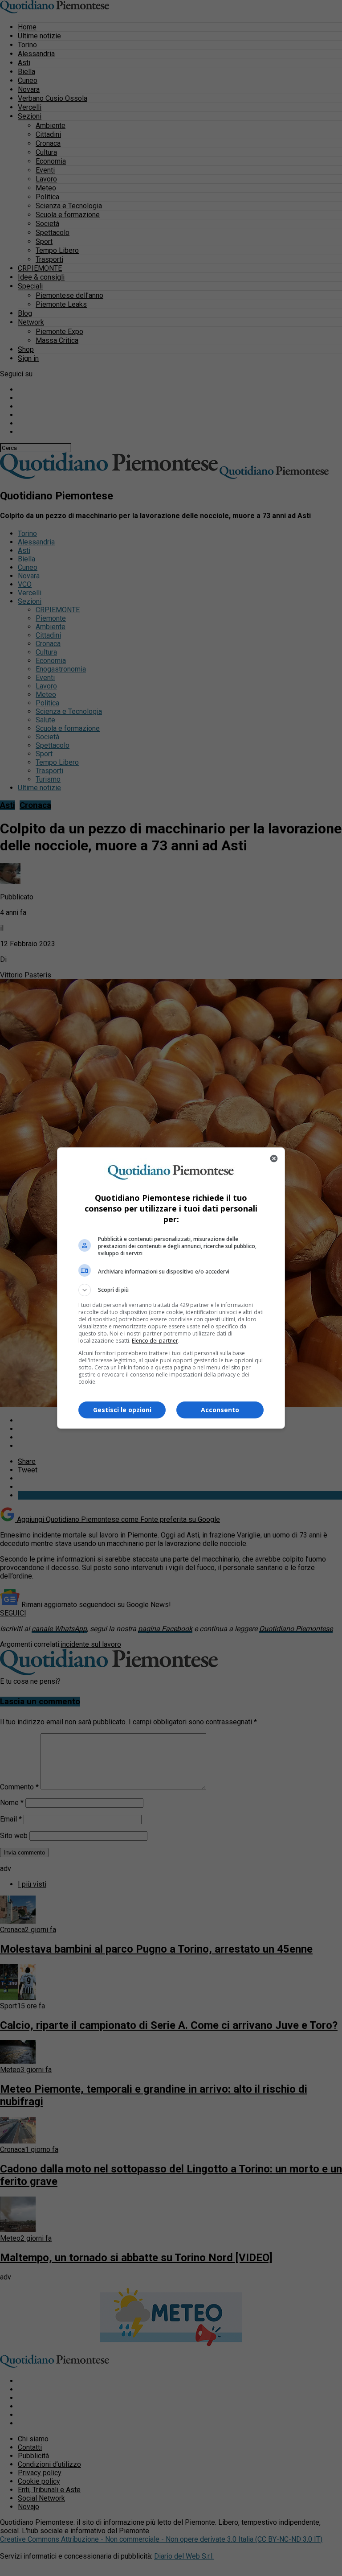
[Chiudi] (274, 1158)
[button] (171, 1290)
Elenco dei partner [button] (155, 1341)
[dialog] (171, 1288)
